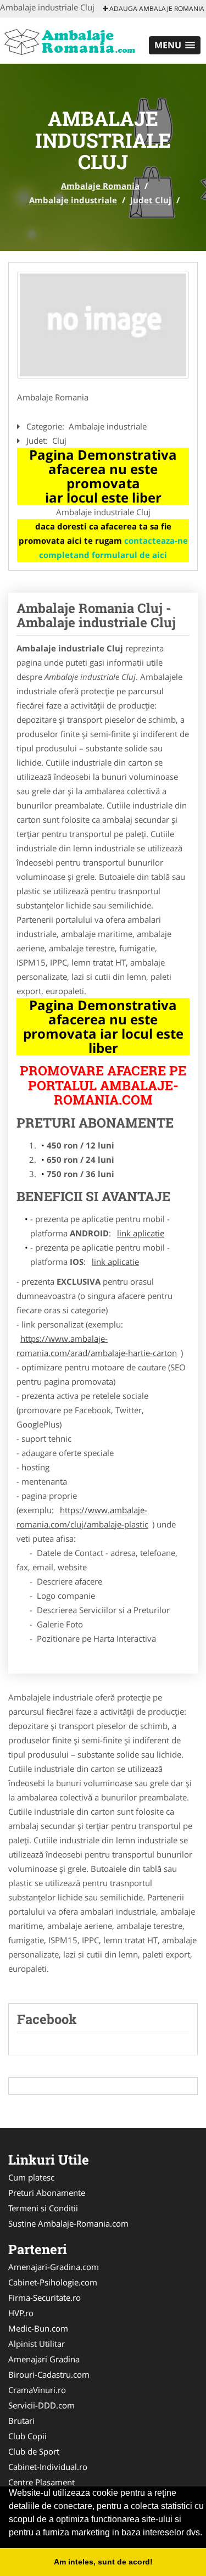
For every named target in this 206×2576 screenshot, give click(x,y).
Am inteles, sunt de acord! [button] (103, 2562)
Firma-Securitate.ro (44, 2298)
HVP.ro (21, 2313)
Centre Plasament (41, 2482)
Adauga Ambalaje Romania (156, 9)
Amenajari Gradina (44, 2359)
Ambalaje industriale (73, 200)
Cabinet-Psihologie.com (53, 2282)
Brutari (21, 2421)
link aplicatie (141, 1233)
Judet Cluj (151, 200)
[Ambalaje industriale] (103, 325)
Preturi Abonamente (47, 2193)
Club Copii (27, 2436)
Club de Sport (34, 2451)
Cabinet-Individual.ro (48, 2467)
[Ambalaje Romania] (72, 40)
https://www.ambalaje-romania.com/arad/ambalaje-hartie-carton (97, 1346)
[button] (175, 45)
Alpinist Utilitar (37, 2344)
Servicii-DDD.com (41, 2405)
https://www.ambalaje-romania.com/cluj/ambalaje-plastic (82, 1517)
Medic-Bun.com (38, 2328)
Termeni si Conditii (43, 2208)
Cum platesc (31, 2177)
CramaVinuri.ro (37, 2390)
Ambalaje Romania (100, 186)
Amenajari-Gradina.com (54, 2267)
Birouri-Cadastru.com (49, 2374)
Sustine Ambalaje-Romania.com (68, 2223)
